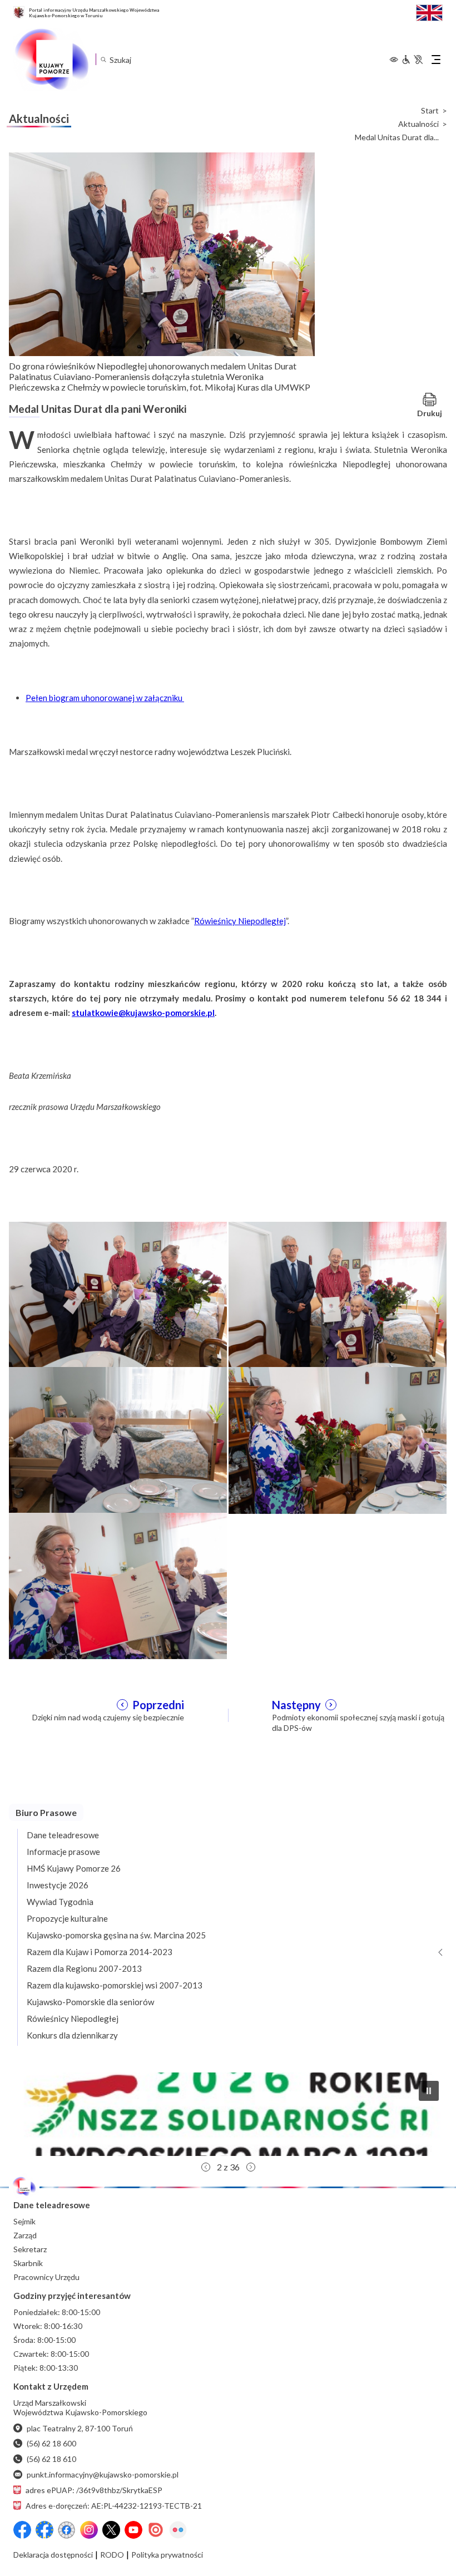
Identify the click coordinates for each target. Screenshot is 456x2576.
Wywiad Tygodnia (60, 1902)
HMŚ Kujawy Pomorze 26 (74, 1868)
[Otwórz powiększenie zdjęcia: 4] (338, 1439)
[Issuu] (156, 2530)
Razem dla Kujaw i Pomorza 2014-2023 (100, 1952)
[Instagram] (89, 2530)
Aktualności (418, 124)
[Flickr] (178, 2530)
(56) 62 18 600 (51, 2443)
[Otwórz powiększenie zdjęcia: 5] (118, 1585)
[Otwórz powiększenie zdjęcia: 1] (118, 1294)
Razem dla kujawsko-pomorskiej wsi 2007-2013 (115, 1985)
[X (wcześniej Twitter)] (111, 2530)
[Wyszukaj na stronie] (103, 59)
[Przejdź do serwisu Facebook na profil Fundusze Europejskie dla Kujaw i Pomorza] (44, 2530)
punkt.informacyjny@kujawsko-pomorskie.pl (103, 2474)
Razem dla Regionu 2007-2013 (84, 1968)
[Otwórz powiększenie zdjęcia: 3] (118, 1439)
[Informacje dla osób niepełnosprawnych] (412, 60)
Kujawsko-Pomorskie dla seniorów (90, 2002)
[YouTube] (133, 2530)
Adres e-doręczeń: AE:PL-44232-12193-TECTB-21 (114, 2506)
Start (430, 111)
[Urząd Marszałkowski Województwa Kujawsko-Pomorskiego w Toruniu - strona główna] (51, 60)
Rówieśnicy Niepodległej (240, 921)
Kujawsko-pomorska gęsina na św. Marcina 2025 (116, 1935)
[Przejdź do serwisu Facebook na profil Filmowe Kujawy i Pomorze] (67, 2530)
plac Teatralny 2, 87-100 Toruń (80, 2428)
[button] (228, 2114)
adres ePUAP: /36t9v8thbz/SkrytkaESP (94, 2490)
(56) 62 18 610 (51, 2459)
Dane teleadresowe (63, 1835)
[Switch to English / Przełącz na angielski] (429, 11)
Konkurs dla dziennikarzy (72, 2035)
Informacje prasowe (63, 1852)
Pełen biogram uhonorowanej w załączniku (105, 698)
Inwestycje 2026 (58, 1885)
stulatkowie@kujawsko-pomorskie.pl (143, 1013)
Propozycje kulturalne (67, 1918)
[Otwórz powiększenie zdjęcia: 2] (338, 1294)
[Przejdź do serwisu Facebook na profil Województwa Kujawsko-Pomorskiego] (22, 2530)
